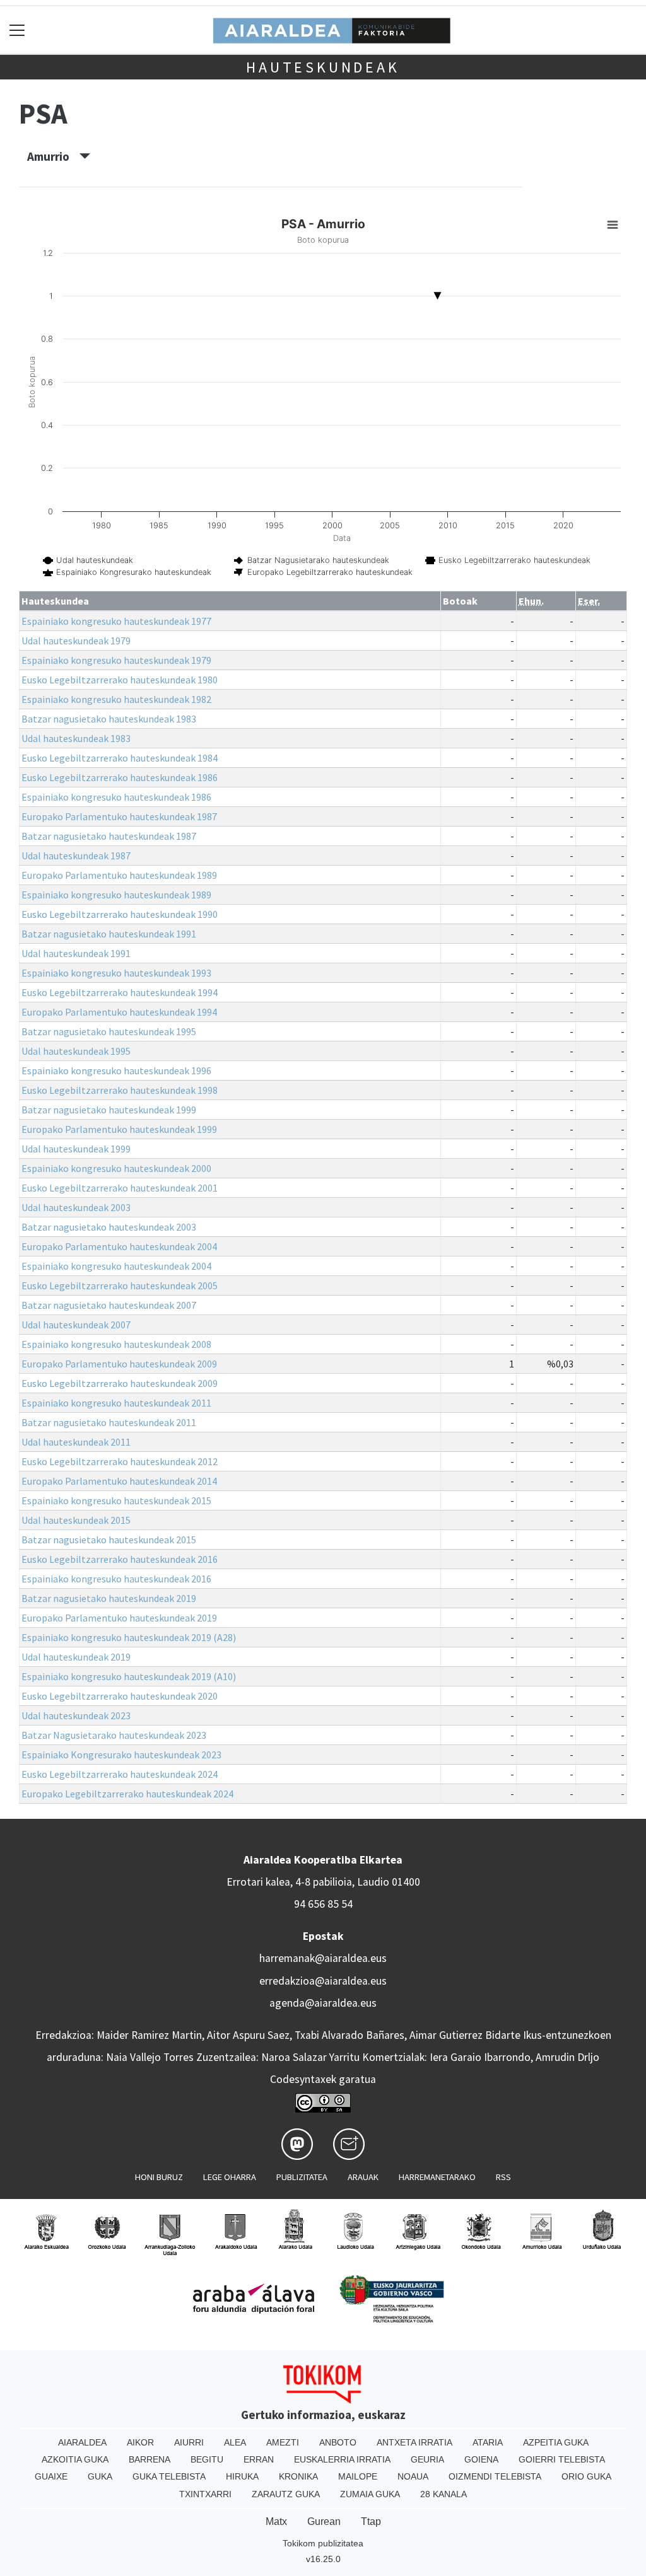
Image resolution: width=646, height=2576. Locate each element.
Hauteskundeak (323, 67)
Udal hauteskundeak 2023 (76, 1715)
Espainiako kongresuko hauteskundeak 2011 (116, 1403)
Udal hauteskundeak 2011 (76, 1442)
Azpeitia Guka (556, 2442)
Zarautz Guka (286, 2494)
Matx (276, 2521)
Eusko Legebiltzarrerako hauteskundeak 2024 (120, 1774)
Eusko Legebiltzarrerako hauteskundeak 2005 (120, 1285)
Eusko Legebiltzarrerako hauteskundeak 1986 (120, 777)
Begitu (207, 2459)
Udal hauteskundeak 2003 (76, 1207)
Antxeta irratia (414, 2442)
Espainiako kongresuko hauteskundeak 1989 (116, 895)
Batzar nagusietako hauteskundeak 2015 (109, 1540)
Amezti (283, 2442)
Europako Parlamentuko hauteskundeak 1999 (119, 1129)
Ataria (488, 2442)
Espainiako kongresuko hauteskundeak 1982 (116, 699)
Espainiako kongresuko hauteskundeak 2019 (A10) (129, 1676)
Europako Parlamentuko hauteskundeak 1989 (119, 875)
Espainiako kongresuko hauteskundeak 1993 (116, 973)
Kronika (298, 2476)
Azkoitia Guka (75, 2459)
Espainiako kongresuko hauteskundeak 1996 (116, 1070)
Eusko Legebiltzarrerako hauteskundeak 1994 (120, 992)
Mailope (358, 2476)
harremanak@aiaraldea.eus (323, 1958)
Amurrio (53, 156)
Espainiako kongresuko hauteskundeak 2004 (116, 1266)
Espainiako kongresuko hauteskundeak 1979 (116, 660)
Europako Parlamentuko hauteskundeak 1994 (119, 1012)
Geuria (427, 2459)
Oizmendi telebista (495, 2476)
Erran (259, 2459)
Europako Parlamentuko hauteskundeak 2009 (119, 1364)
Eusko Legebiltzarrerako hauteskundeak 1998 (120, 1090)
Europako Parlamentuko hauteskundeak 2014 (119, 1481)
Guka (100, 2476)
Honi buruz (159, 2177)
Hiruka (242, 2476)
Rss (503, 2177)
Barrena (150, 2459)
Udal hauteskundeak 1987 (76, 856)
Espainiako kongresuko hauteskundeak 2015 (116, 1500)
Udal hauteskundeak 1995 (76, 1051)
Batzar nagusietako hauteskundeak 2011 (109, 1422)
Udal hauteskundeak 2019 (76, 1657)
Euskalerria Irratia (342, 2459)
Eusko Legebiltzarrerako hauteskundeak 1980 (120, 680)
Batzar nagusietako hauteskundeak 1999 (109, 1110)
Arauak (363, 2177)
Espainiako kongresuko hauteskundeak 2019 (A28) (129, 1637)
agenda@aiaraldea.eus (323, 2003)
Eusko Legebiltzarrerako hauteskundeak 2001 (120, 1188)
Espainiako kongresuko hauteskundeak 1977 (116, 621)
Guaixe (51, 2476)
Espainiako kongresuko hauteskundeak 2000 (116, 1168)
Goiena (481, 2459)
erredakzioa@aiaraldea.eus (323, 1981)
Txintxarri (205, 2494)
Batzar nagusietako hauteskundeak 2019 (109, 1598)
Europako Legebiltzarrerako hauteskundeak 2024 (127, 1794)
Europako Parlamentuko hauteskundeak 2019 (119, 1618)
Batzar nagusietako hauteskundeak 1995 (109, 1031)
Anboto (338, 2442)
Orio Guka (586, 2476)
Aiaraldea (82, 2442)
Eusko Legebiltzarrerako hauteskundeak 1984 (120, 758)
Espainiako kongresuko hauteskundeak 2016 (116, 1579)
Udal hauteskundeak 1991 (76, 953)
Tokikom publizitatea (323, 2543)
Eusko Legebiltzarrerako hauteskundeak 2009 (120, 1383)
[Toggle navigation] (17, 30)
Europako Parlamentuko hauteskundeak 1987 (119, 816)
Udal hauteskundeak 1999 (76, 1149)
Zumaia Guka (370, 2494)
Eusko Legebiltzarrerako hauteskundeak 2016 (120, 1559)
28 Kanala (443, 2494)
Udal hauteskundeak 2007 (76, 1325)
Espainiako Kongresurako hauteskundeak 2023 (121, 1755)
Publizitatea (302, 2177)
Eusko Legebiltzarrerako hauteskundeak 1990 (120, 914)
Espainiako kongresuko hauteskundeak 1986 (116, 797)
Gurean (324, 2521)
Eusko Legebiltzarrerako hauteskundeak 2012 (120, 1461)
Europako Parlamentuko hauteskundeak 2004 (119, 1246)
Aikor (140, 2442)
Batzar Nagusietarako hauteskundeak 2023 (114, 1735)
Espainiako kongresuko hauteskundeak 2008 (116, 1344)
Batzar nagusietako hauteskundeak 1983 (109, 719)
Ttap (371, 2521)
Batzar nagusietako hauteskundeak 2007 (109, 1305)
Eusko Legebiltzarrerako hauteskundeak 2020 (120, 1696)
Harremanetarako (437, 2177)
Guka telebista (169, 2476)
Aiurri (189, 2442)
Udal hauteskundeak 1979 (76, 641)
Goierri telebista (562, 2459)
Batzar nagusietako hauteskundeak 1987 (109, 836)
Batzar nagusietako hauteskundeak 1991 (109, 934)
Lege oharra (230, 2177)
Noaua (413, 2476)
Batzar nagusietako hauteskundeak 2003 (109, 1227)
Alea (235, 2442)
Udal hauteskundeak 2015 (76, 1520)
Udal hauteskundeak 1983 (76, 738)
